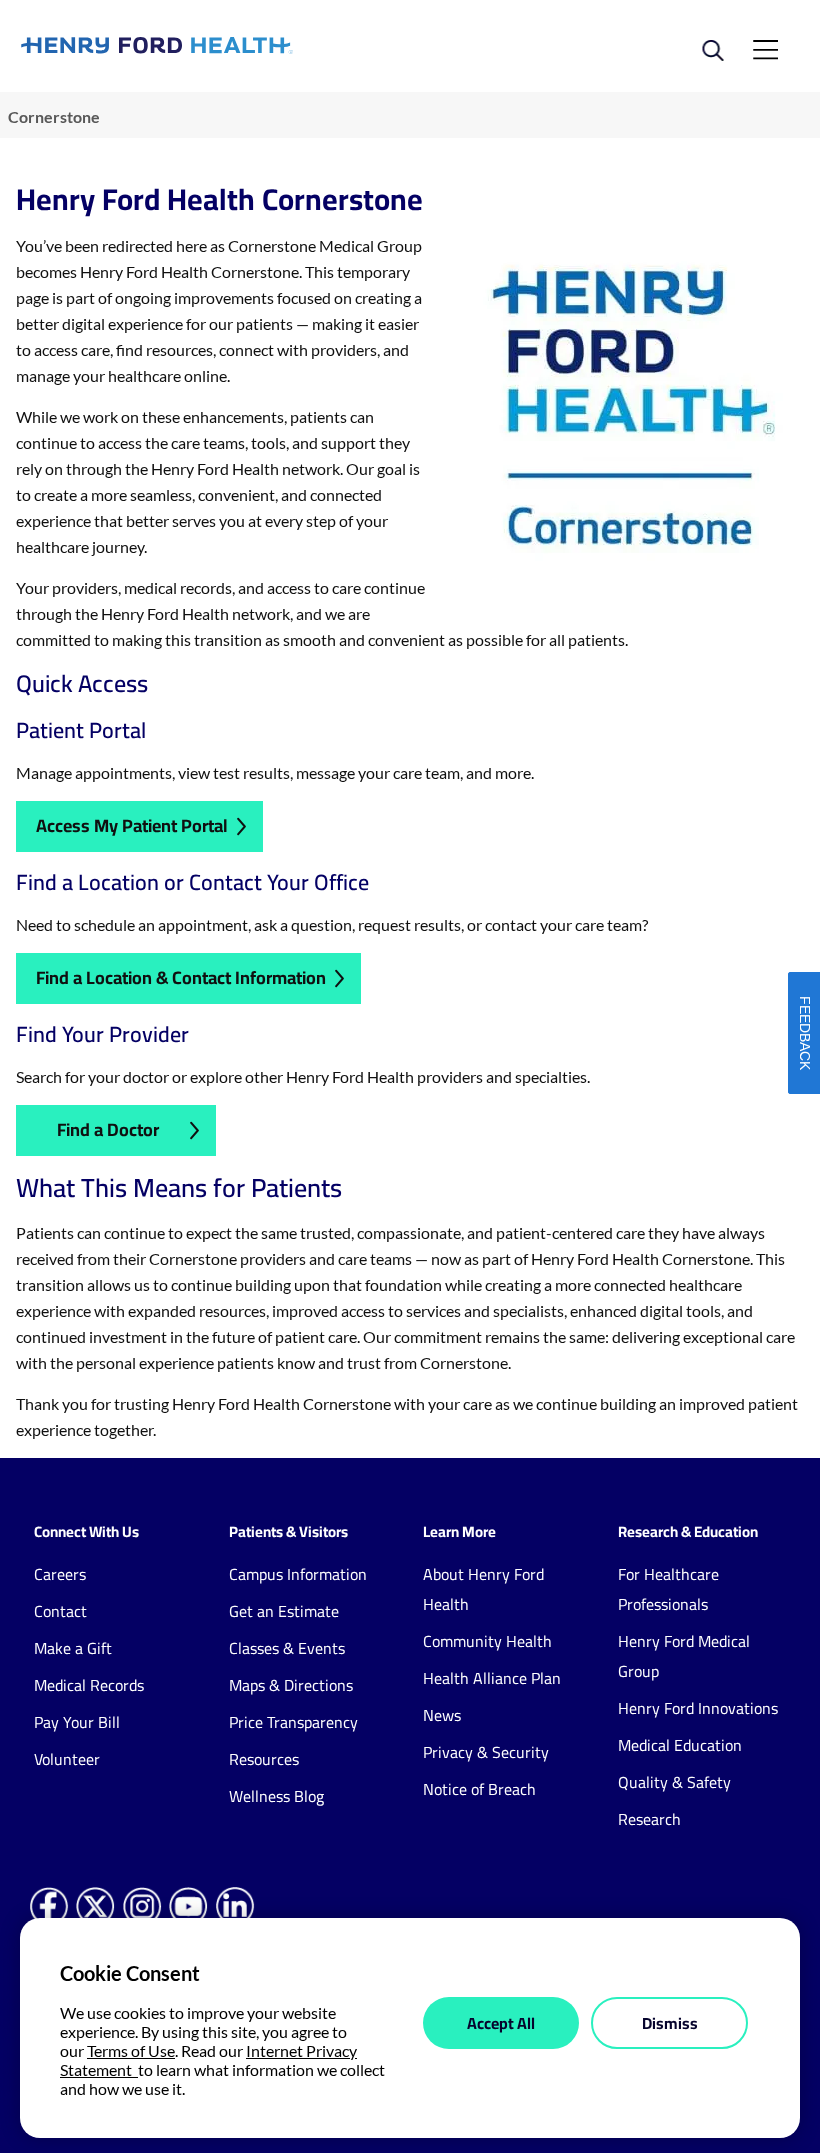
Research (649, 1819)
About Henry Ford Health (483, 1589)
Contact (60, 1611)
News (442, 1715)
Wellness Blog (276, 1796)
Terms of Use (131, 2050)
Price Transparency (293, 1722)
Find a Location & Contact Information (181, 977)
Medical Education (680, 1745)
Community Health (487, 1641)
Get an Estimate (284, 1611)
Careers (60, 1574)
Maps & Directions (291, 1685)
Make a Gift (73, 1648)
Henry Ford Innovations (698, 1708)
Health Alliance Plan (492, 1678)
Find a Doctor (108, 1129)
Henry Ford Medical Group (684, 1656)
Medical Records (89, 1685)
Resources (264, 1759)
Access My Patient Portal (132, 825)
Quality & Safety (674, 1782)
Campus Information (298, 1574)
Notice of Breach (479, 1789)
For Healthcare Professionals (668, 1589)
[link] (215, 45)
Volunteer (67, 1759)
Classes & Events (287, 1648)
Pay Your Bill (77, 1722)
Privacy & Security (486, 1752)
